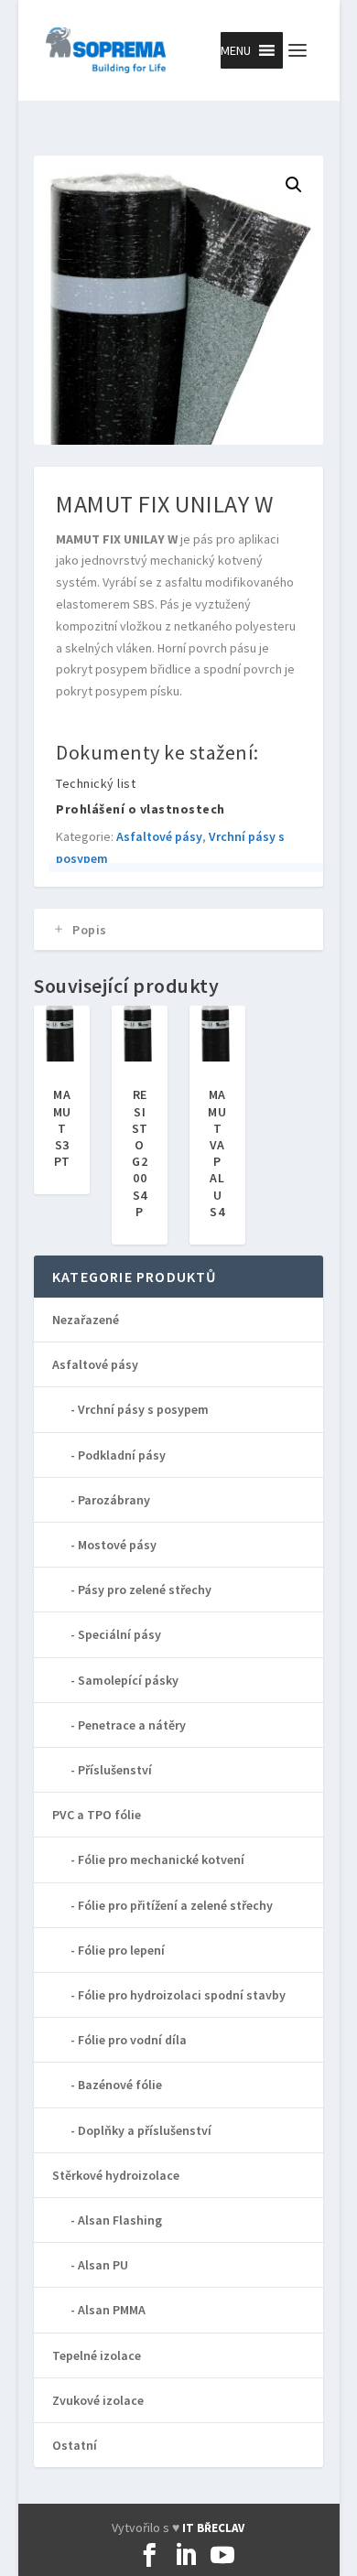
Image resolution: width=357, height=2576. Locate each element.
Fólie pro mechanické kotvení (161, 1859)
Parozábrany (114, 1500)
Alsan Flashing (120, 2220)
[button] (236, 50)
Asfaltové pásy (159, 836)
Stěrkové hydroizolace (116, 2175)
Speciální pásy (119, 1634)
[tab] (178, 930)
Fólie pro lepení (121, 1950)
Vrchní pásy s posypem (143, 1409)
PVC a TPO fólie (97, 1815)
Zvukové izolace (98, 2400)
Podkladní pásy (122, 1455)
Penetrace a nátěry (132, 1725)
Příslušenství (115, 1770)
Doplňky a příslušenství (145, 2130)
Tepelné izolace (97, 2355)
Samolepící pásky (128, 1680)
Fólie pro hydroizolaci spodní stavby (182, 1995)
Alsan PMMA (112, 2310)
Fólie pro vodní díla (132, 2040)
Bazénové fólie (120, 2085)
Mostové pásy (117, 1545)
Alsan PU (103, 2265)
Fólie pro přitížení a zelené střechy (175, 1905)
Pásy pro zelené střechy (145, 1590)
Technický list (96, 783)
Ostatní (75, 2445)
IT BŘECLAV (213, 2528)
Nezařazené (86, 1320)
